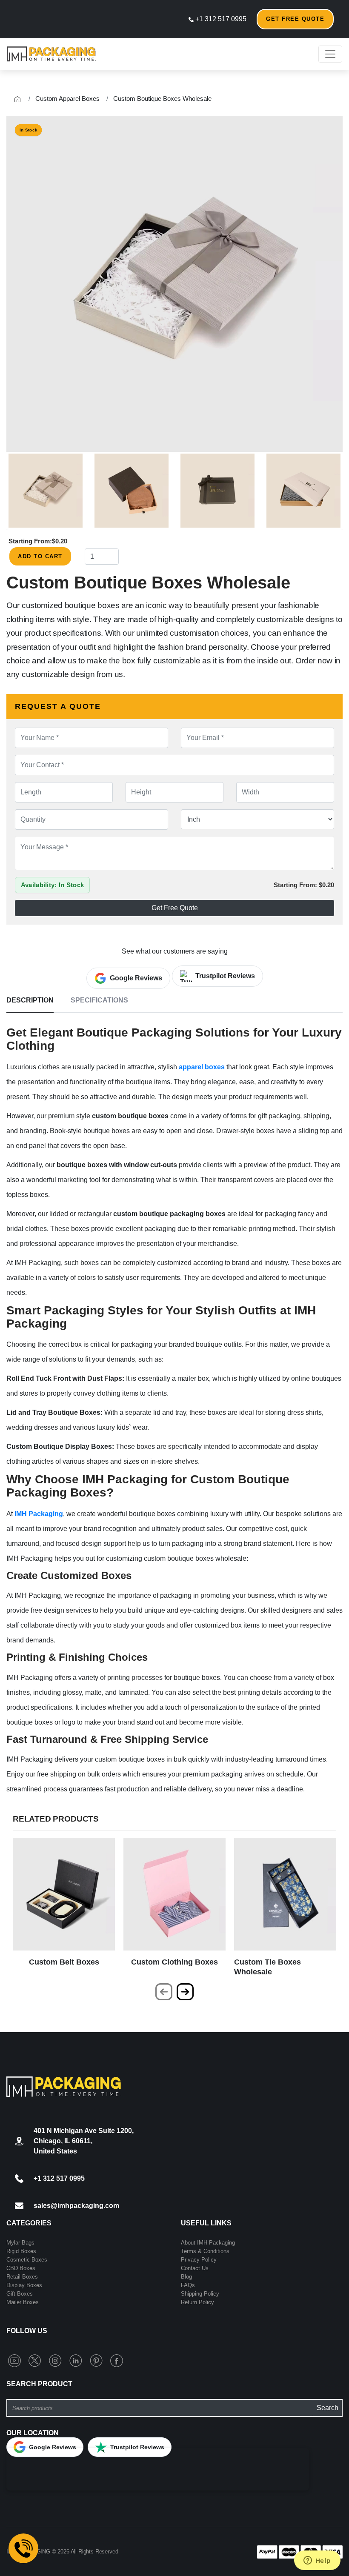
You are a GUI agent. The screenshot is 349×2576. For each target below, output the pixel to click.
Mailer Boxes (23, 2302)
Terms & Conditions (205, 2251)
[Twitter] (37, 2360)
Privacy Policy (199, 2260)
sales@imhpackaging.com (76, 2206)
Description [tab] (30, 1000)
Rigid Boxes (21, 2251)
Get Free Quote (295, 19)
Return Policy (197, 2302)
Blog (186, 2277)
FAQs (188, 2285)
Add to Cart (40, 556)
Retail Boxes (22, 2277)
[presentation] (164, 1992)
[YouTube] (16, 2360)
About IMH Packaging (208, 2243)
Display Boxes (24, 2285)
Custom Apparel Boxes (67, 99)
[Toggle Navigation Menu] (330, 54)
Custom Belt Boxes (64, 1962)
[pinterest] (98, 2360)
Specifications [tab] (99, 1000)
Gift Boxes (20, 2294)
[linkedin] (77, 2360)
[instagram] (57, 2360)
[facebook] (117, 2360)
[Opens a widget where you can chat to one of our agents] (317, 2561)
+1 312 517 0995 (220, 19)
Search (328, 2408)
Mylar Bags (20, 2243)
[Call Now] (23, 2548)
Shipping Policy (200, 2294)
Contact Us (195, 2268)
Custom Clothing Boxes (174, 1962)
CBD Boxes (21, 2268)
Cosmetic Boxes (27, 2260)
